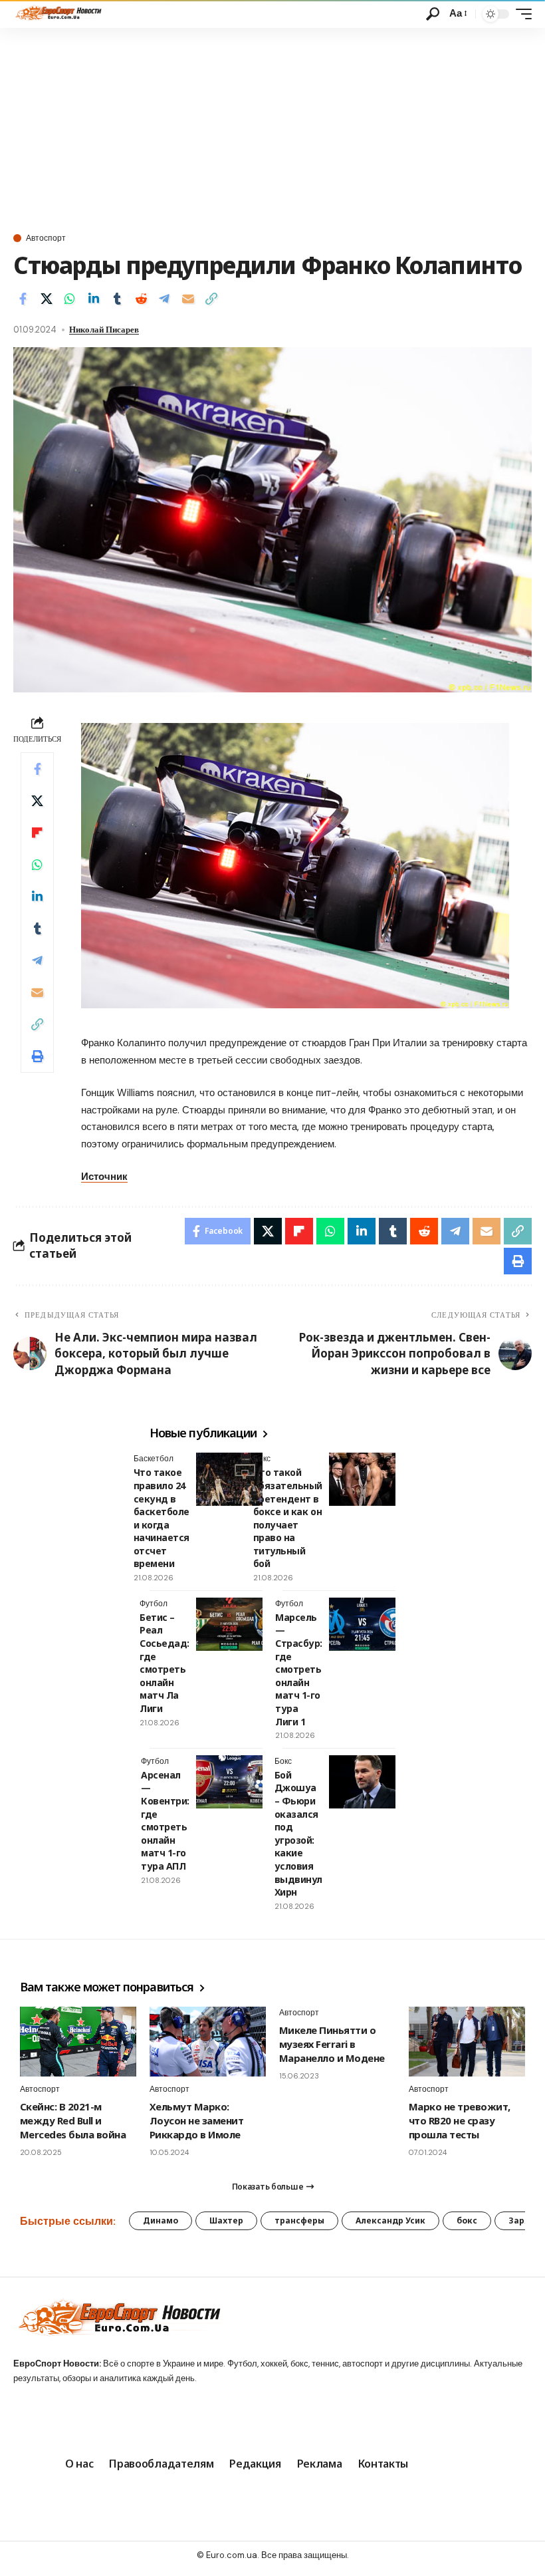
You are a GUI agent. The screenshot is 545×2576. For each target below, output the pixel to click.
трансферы (299, 2220)
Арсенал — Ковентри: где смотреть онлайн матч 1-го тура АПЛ (165, 1820)
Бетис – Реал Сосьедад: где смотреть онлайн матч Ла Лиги (164, 1663)
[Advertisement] (272, 128)
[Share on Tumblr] (117, 299)
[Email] (188, 299)
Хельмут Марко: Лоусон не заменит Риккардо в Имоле (196, 2120)
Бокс (262, 1459)
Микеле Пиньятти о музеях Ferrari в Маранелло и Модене (332, 2044)
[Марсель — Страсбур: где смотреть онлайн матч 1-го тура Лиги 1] (362, 1624)
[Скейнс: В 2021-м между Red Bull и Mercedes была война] (78, 2042)
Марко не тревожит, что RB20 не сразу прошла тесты (460, 2120)
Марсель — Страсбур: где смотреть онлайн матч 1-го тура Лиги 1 (299, 1669)
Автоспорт (46, 238)
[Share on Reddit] (141, 299)
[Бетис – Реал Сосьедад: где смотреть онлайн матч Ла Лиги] (229, 1624)
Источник (104, 1177)
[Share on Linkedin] (94, 299)
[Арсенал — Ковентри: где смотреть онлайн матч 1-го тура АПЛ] (229, 1782)
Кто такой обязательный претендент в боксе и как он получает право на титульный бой (288, 1518)
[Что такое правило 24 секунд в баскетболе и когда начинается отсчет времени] (229, 1479)
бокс (467, 2220)
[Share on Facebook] (23, 299)
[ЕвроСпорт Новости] (57, 14)
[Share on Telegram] (164, 299)
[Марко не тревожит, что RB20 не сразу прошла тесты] (467, 2042)
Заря (519, 2220)
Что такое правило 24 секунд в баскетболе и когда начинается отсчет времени (162, 1518)
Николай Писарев (104, 330)
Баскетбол (154, 1459)
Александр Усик (390, 2220)
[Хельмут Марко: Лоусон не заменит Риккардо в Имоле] (208, 2042)
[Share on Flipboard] (37, 833)
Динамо (161, 2220)
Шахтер (226, 2220)
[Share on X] (47, 299)
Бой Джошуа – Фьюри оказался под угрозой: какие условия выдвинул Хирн (298, 1833)
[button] (433, 14)
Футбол (154, 1604)
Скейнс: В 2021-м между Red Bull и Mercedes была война (73, 2120)
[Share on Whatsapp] (70, 299)
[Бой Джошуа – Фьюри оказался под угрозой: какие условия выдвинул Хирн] (362, 1782)
